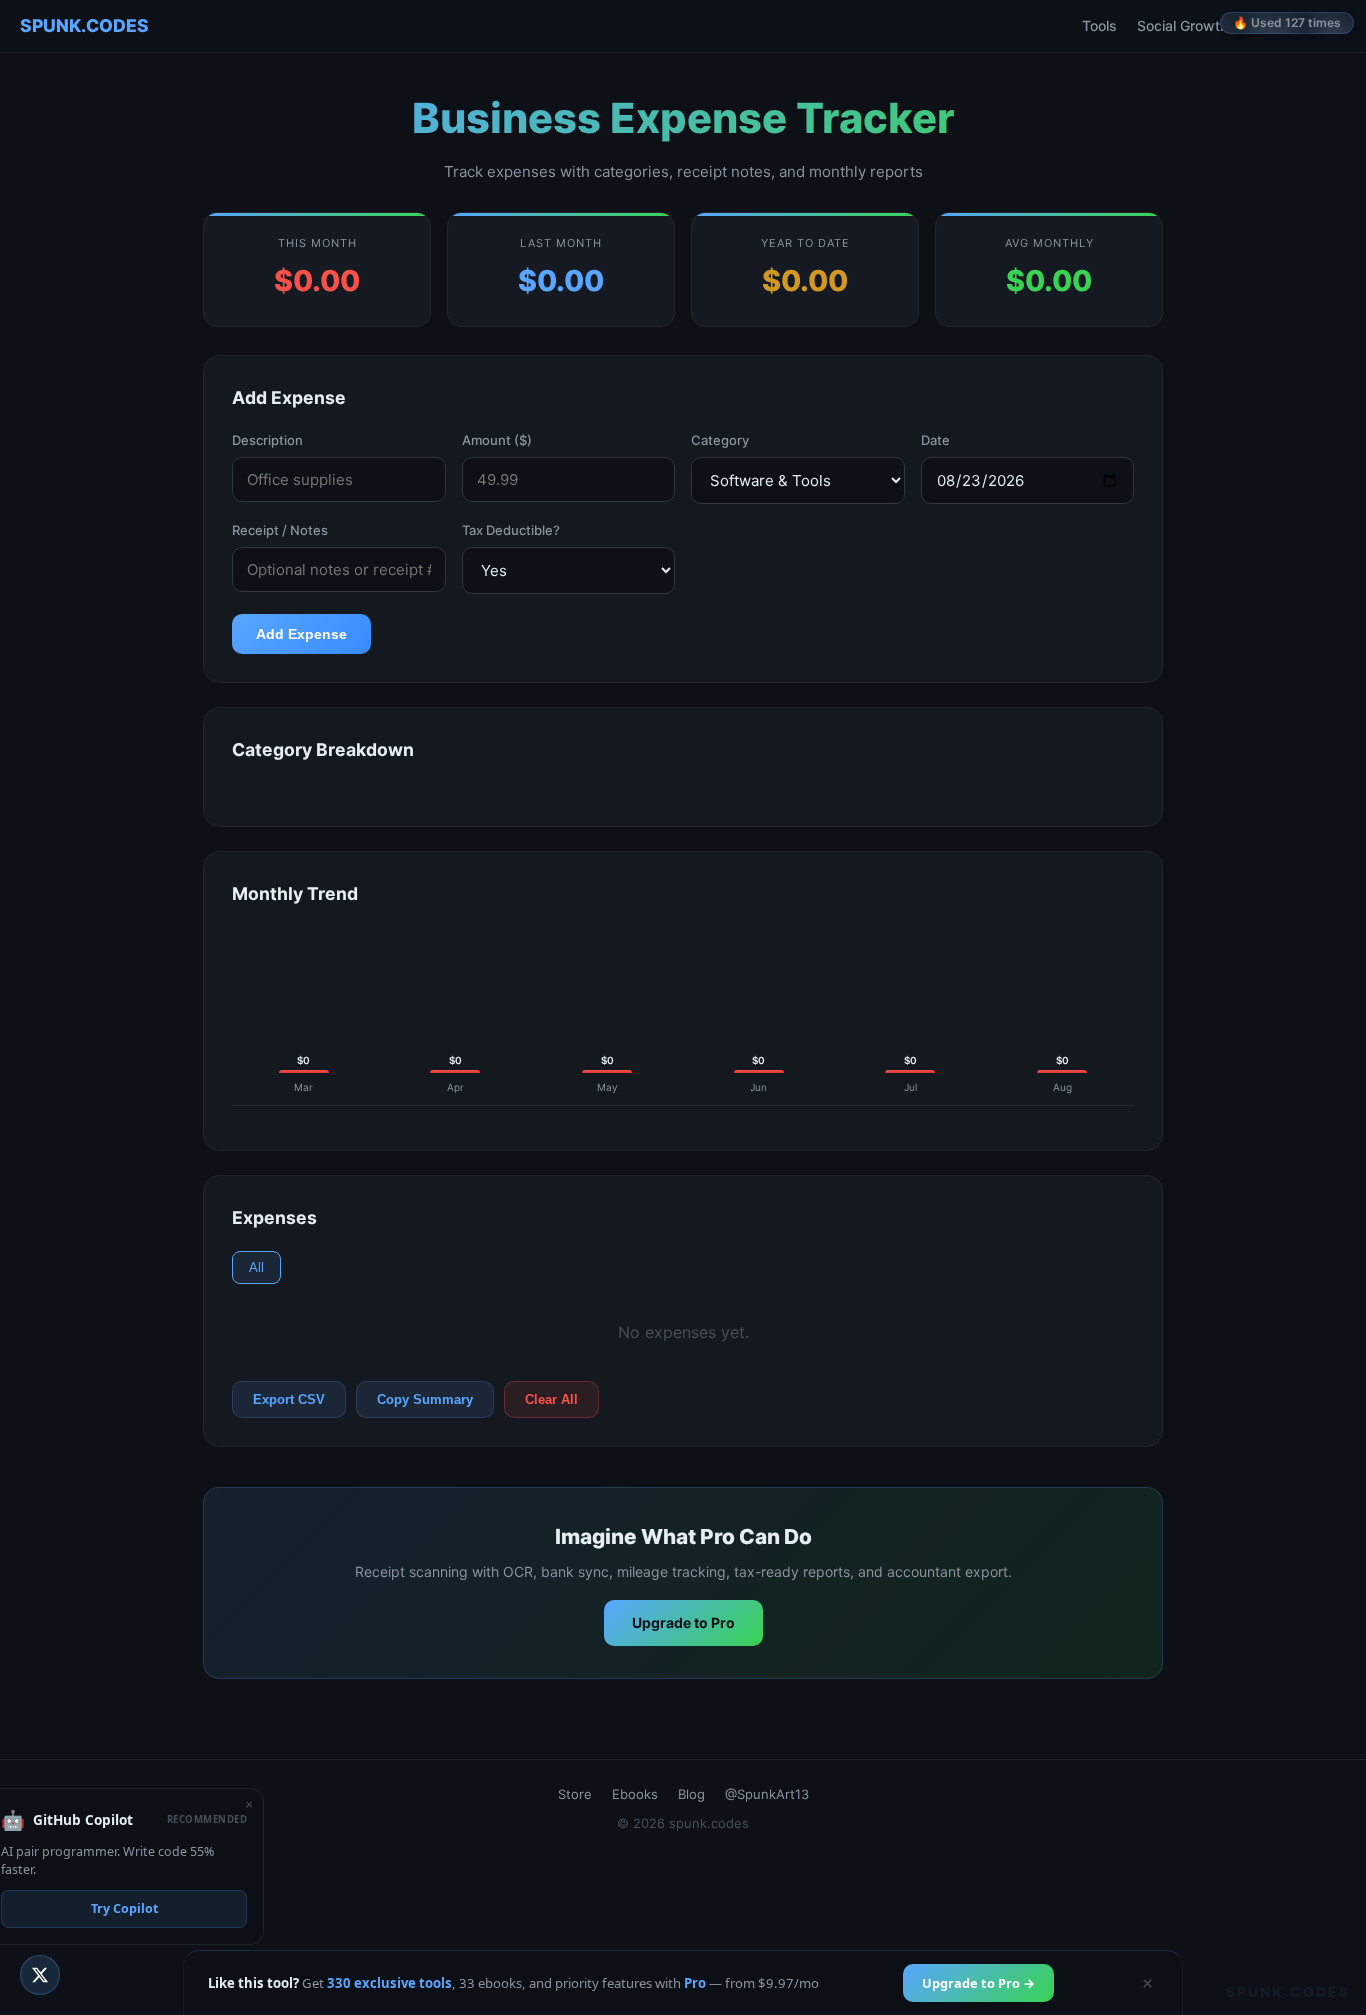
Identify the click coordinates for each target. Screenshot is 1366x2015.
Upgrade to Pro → (978, 1983)
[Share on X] (40, 1975)
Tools (1099, 25)
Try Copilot (124, 1908)
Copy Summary (425, 1399)
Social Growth (1182, 25)
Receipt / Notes (280, 530)
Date (935, 440)
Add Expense (301, 634)
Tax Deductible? (511, 530)
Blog (1331, 25)
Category (720, 440)
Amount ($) (497, 440)
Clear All (551, 1399)
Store (575, 1794)
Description (267, 440)
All (256, 1267)
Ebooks (1272, 25)
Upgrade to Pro (683, 1622)
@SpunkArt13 (767, 1794)
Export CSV (289, 1399)
